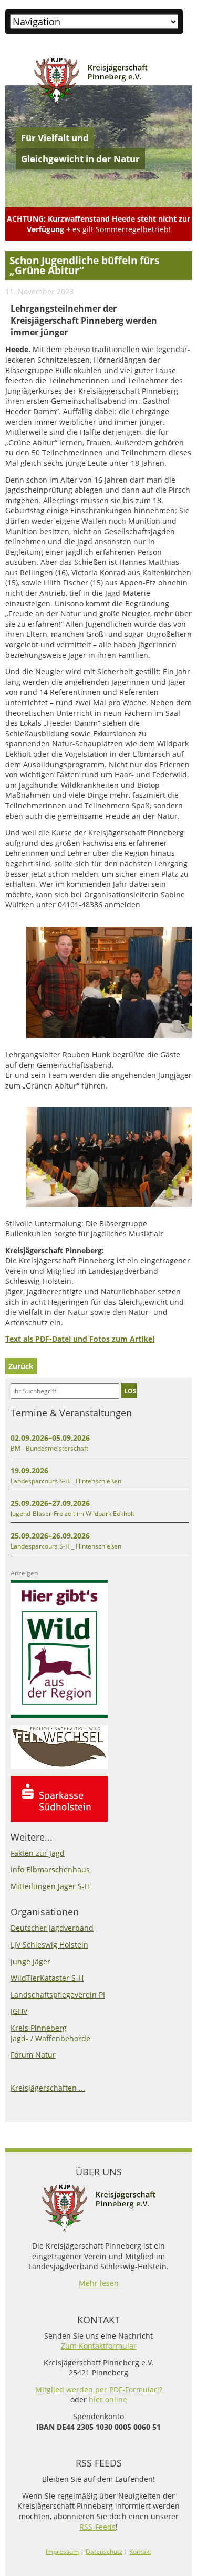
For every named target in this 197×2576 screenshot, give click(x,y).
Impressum (62, 2552)
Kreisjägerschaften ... (48, 2088)
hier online (108, 2399)
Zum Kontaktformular (99, 2346)
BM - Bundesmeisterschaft (49, 1448)
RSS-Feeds (97, 2527)
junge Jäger (30, 1961)
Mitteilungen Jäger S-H (50, 1886)
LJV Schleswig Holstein (49, 1945)
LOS (130, 1391)
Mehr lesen (99, 2283)
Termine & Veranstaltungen (71, 1413)
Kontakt (140, 2552)
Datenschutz (104, 2552)
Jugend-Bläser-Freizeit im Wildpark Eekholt (72, 1514)
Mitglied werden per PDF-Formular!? (99, 2389)
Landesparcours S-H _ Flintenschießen (66, 1481)
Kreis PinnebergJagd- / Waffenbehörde (50, 2033)
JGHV (19, 2011)
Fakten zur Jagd (38, 1853)
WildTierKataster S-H (47, 1978)
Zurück (21, 1366)
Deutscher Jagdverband (52, 1928)
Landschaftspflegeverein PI (58, 1995)
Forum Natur (33, 2055)
